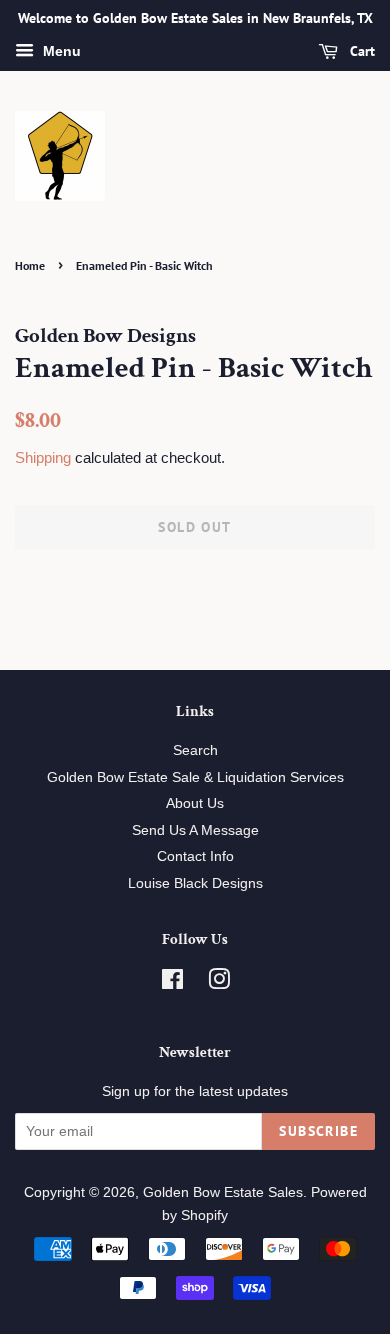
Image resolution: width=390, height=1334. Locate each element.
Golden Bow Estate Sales (223, 1192)
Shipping (43, 457)
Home (30, 265)
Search (195, 750)
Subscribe (318, 1131)
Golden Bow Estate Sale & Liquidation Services (195, 777)
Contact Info (195, 856)
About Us (195, 803)
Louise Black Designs (195, 883)
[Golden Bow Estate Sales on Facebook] (172, 983)
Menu (60, 51)
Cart (360, 51)
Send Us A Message (195, 830)
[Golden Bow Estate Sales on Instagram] (219, 983)
